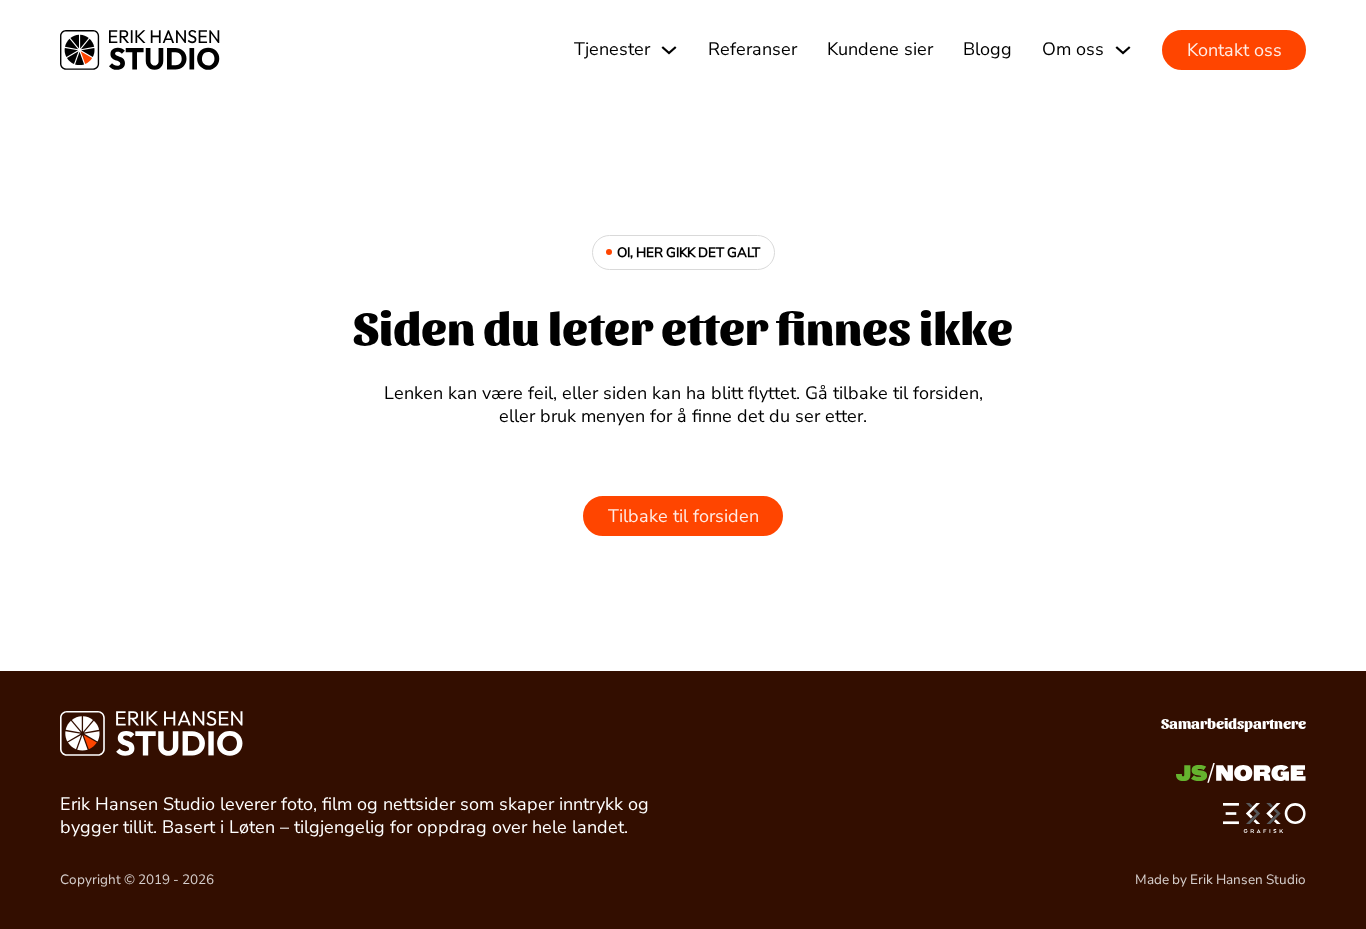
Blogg (987, 49)
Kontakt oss (1234, 50)
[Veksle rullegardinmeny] (669, 50)
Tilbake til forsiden (683, 516)
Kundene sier (880, 49)
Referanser (752, 49)
